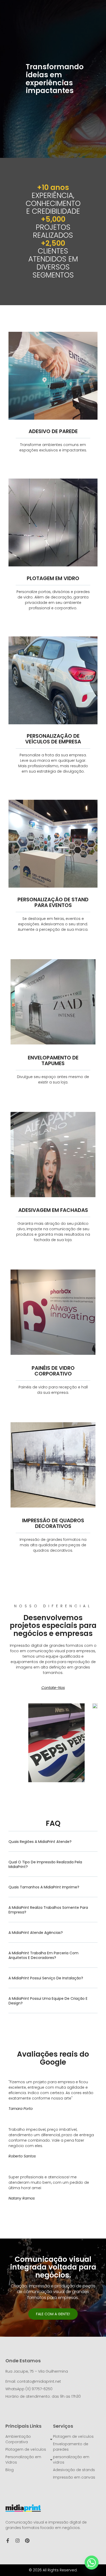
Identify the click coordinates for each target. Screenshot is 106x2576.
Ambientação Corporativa (18, 2439)
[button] (53, 1845)
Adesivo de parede (53, 431)
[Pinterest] (27, 2541)
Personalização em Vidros (23, 2460)
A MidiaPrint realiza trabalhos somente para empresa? (48, 1910)
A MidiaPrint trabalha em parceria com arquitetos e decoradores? (43, 1955)
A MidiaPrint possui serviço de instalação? (46, 1978)
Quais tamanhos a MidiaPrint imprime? (44, 1887)
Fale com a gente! (53, 2314)
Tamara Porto (21, 2109)
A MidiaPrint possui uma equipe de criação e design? (48, 2001)
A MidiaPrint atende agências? (36, 1933)
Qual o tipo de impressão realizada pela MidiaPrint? (45, 1864)
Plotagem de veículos (26, 2449)
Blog (10, 2470)
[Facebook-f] (8, 2541)
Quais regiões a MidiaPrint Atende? (40, 1842)
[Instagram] (17, 2541)
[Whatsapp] (92, 2563)
